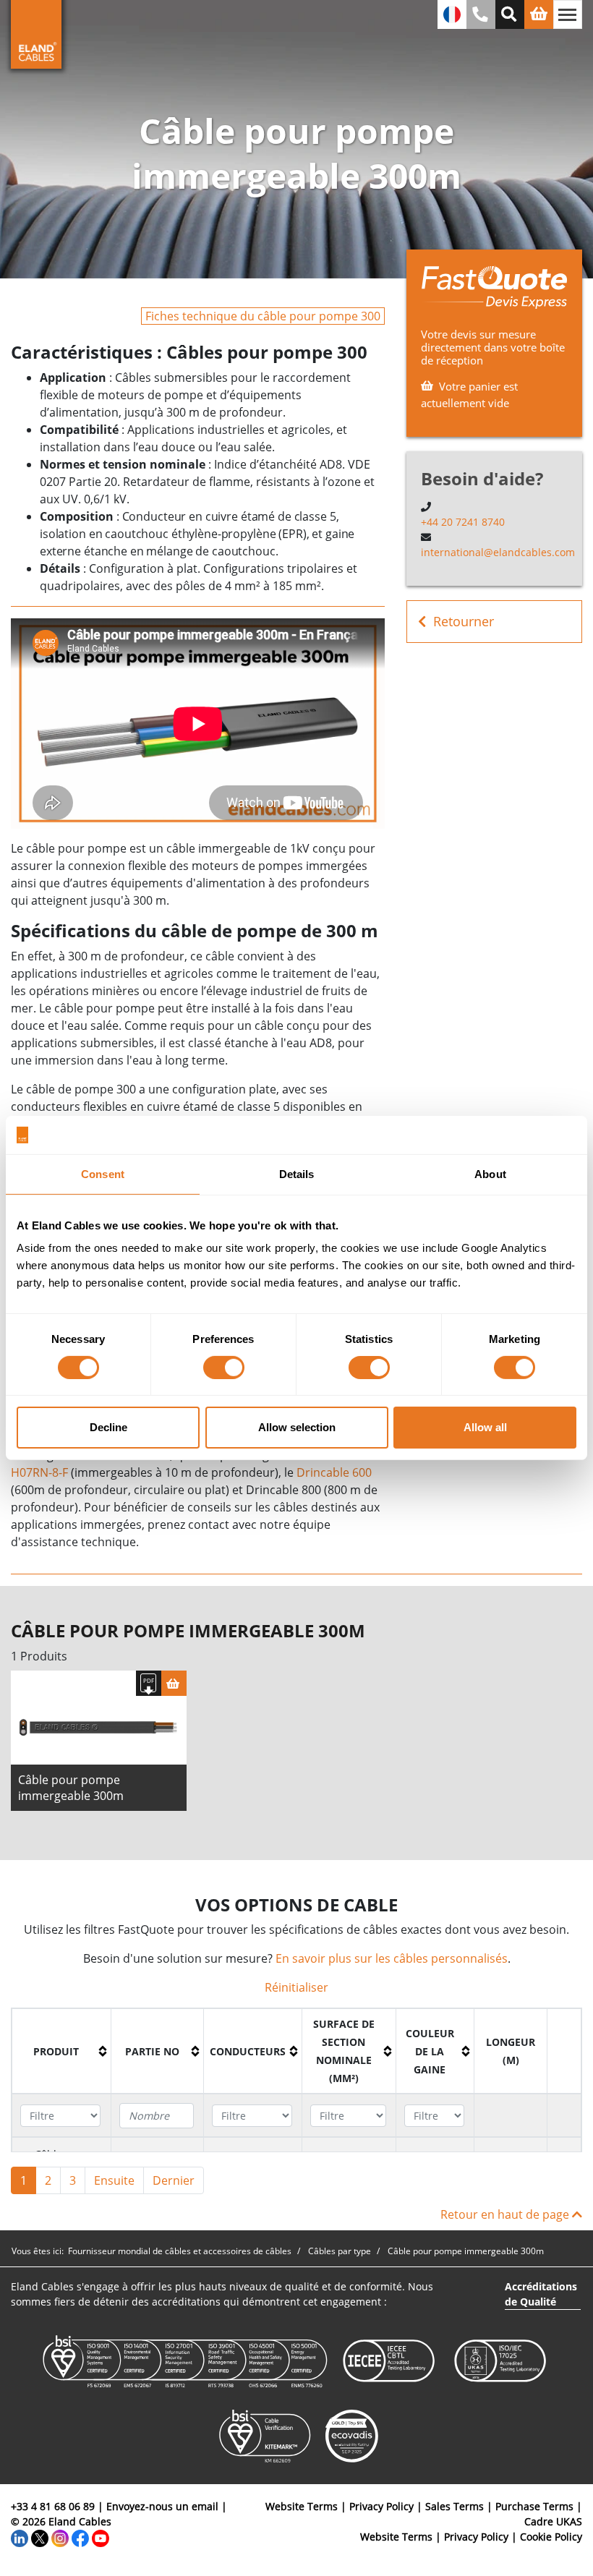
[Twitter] (40, 2537)
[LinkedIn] (20, 2537)
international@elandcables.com (498, 552)
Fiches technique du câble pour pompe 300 (263, 316)
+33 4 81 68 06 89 (53, 2506)
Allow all (485, 1427)
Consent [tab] (103, 1173)
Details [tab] (297, 1173)
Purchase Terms (534, 2506)
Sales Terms (455, 2506)
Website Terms (302, 2506)
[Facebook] (80, 2537)
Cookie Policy (551, 2537)
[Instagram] (60, 2537)
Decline (108, 1427)
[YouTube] (101, 2537)
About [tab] (490, 1173)
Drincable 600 (334, 1472)
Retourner (464, 621)
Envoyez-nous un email (162, 2506)
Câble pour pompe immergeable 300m (71, 1788)
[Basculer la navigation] (568, 14)
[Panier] (174, 1683)
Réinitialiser (296, 1987)
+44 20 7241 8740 (463, 522)
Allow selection (297, 1427)
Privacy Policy (381, 2506)
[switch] (224, 1368)
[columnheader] (62, 2052)
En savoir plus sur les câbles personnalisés (392, 1958)
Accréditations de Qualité (541, 2294)
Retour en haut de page (506, 2214)
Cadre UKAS (553, 2521)
